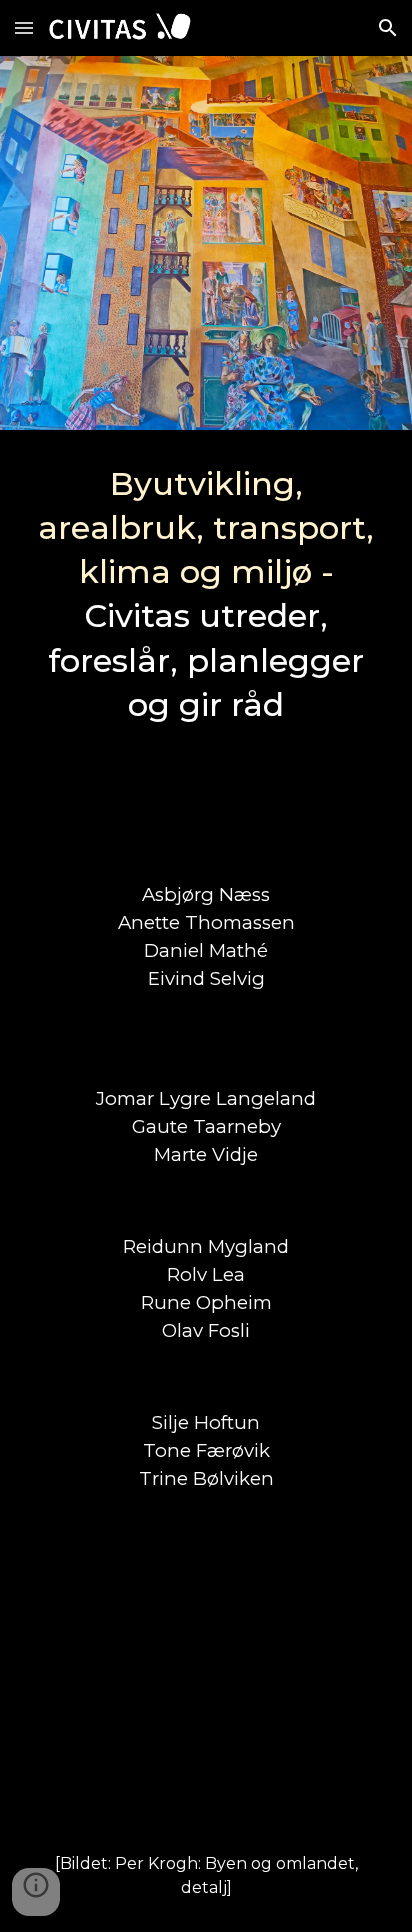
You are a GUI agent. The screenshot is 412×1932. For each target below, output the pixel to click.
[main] (206, 639)
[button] (24, 27)
